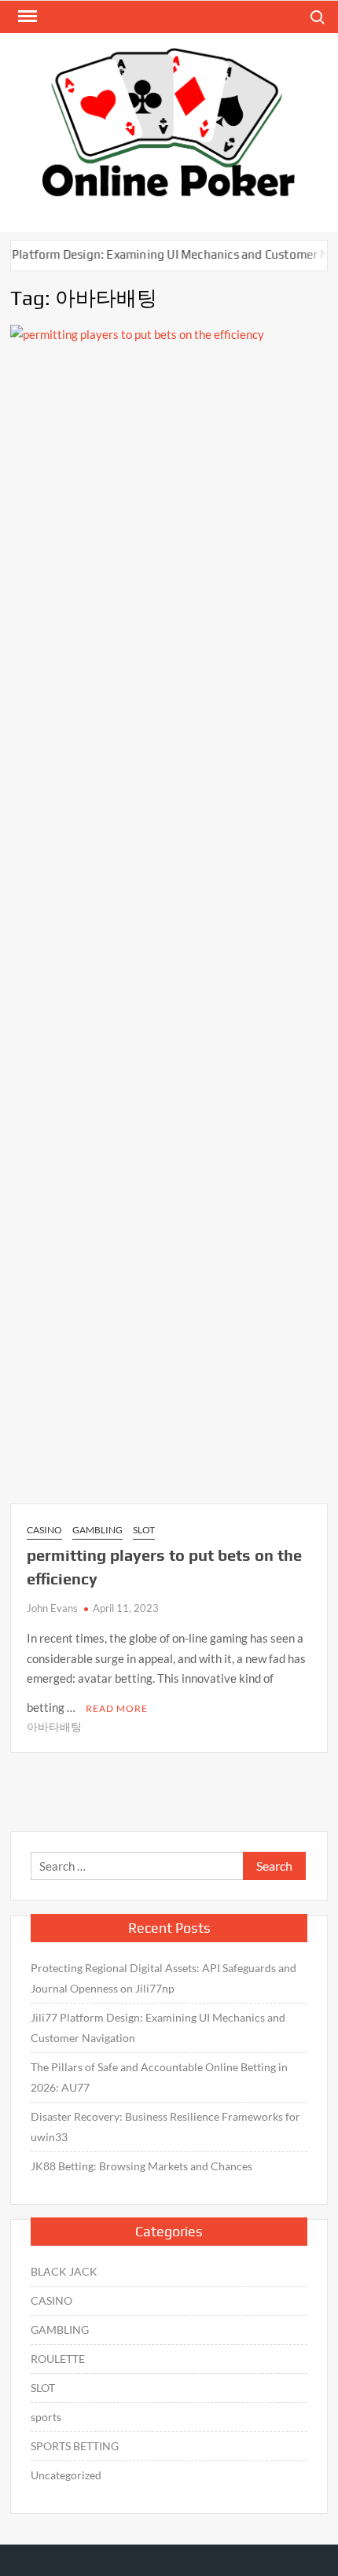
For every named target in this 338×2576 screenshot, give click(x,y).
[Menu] (26, 17)
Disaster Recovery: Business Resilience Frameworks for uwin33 (165, 2127)
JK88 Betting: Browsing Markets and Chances (141, 2166)
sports (46, 2417)
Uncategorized (66, 2475)
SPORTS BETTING (75, 2446)
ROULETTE (58, 2359)
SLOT (144, 1530)
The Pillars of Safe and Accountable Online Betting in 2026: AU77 (159, 2077)
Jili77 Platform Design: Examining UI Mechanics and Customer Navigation (158, 2028)
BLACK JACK (64, 2271)
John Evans (52, 1608)
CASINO (44, 1530)
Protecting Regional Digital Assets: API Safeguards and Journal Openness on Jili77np (163, 1978)
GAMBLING (97, 1530)
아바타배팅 (54, 1726)
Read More (117, 1708)
